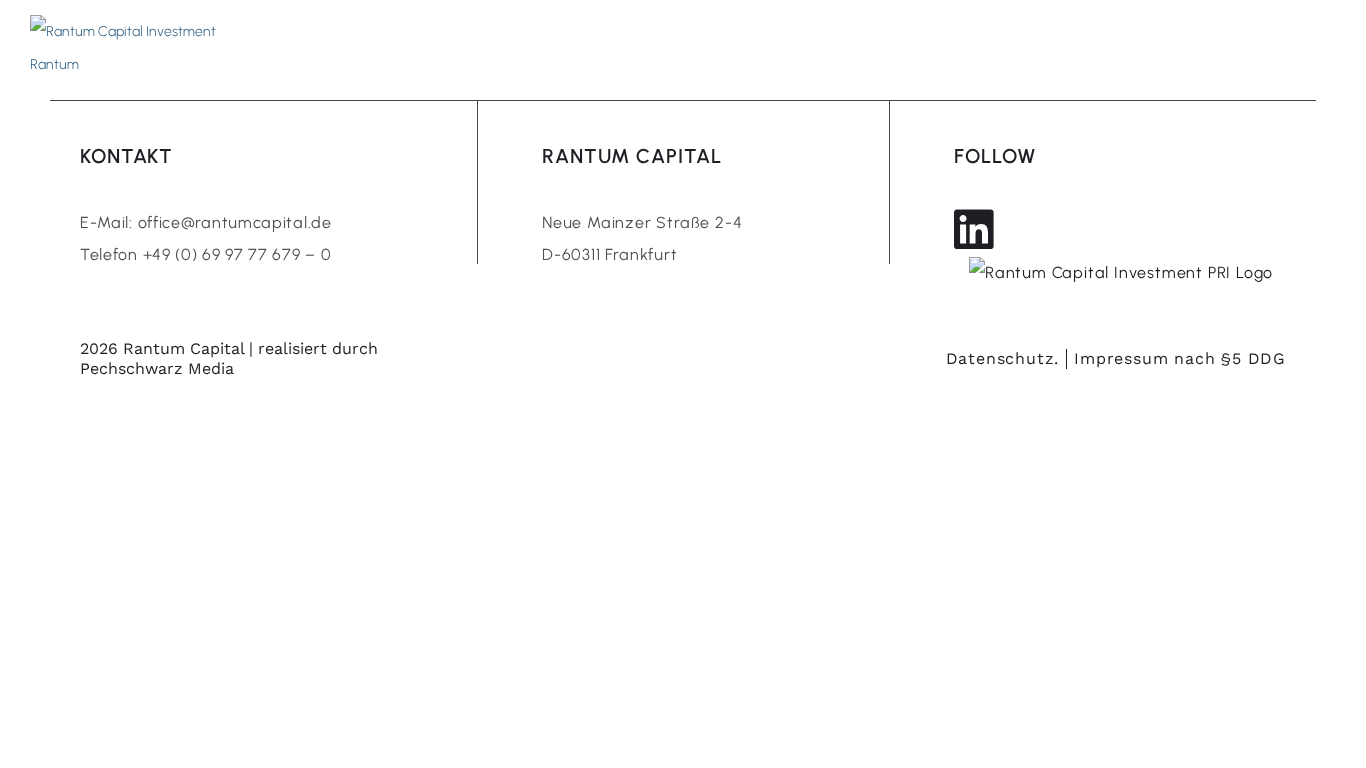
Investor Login (1200, 48)
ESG (987, 48)
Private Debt (414, 48)
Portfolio (906, 48)
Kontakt (1060, 48)
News (819, 48)
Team (659, 48)
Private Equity (552, 48)
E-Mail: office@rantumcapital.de (206, 222)
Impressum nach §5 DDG (1180, 358)
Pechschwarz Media (157, 368)
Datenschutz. (1003, 358)
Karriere (739, 48)
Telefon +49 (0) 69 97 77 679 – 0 (205, 254)
